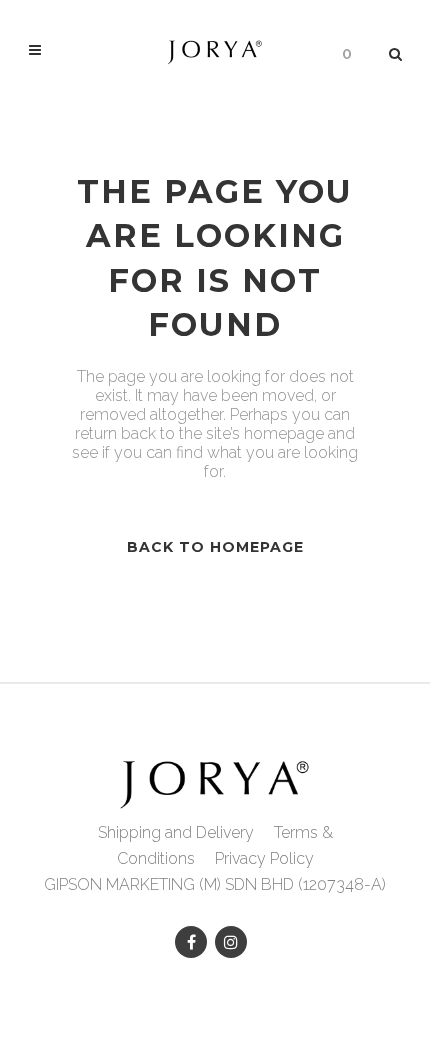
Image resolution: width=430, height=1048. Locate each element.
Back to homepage (215, 547)
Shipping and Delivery (176, 832)
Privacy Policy (264, 858)
